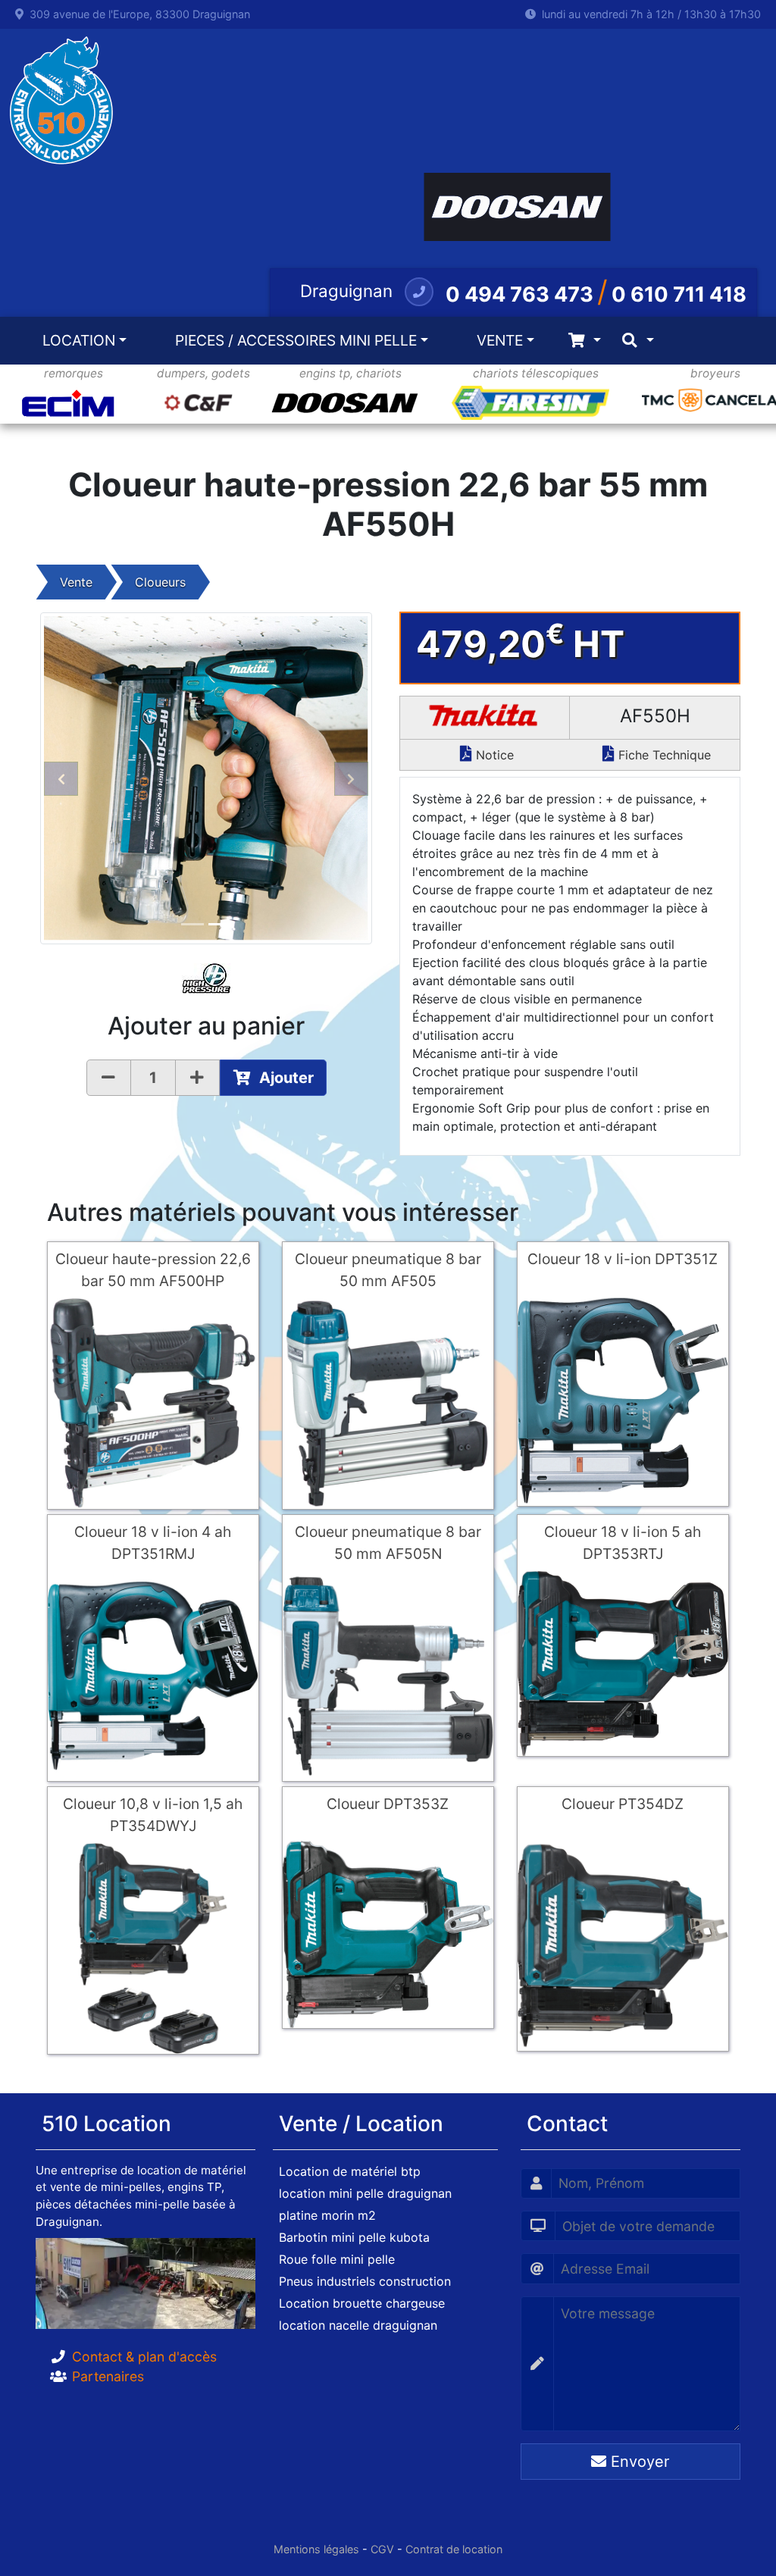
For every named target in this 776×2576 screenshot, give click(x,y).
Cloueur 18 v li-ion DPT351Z (623, 1259)
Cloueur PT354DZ (623, 1804)
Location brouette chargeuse (362, 2303)
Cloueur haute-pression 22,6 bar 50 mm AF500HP (153, 1270)
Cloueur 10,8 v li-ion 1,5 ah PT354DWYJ (153, 1815)
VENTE (500, 340)
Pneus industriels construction (365, 2281)
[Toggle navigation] (585, 341)
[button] (61, 778)
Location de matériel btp (350, 2171)
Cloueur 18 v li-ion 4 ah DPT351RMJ (153, 1543)
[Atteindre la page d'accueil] (57, 101)
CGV (382, 2549)
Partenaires (108, 2376)
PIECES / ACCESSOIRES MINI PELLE (296, 340)
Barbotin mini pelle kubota (354, 2237)
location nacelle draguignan (358, 2325)
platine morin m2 (327, 2215)
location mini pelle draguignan (365, 2193)
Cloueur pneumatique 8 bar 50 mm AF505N (388, 1543)
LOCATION (79, 340)
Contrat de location (454, 2549)
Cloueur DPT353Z (388, 1804)
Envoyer (638, 2462)
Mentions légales (316, 2549)
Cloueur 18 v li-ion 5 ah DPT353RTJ (623, 1543)
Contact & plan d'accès (144, 2357)
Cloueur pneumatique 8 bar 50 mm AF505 (388, 1270)
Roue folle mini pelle (337, 2259)
